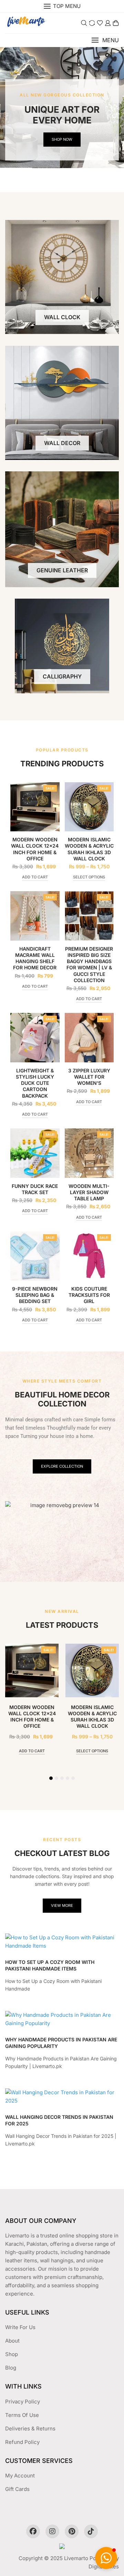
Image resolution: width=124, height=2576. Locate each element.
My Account (20, 2476)
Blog (11, 2368)
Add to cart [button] (35, 877)
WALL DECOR (62, 443)
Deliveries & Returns (30, 2429)
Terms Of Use (22, 2415)
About (12, 2341)
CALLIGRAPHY (62, 676)
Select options (89, 877)
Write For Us (20, 2327)
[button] (105, 40)
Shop (12, 2354)
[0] (116, 23)
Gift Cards (17, 2489)
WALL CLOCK (62, 317)
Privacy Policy (23, 2402)
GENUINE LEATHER (62, 570)
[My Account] (108, 23)
